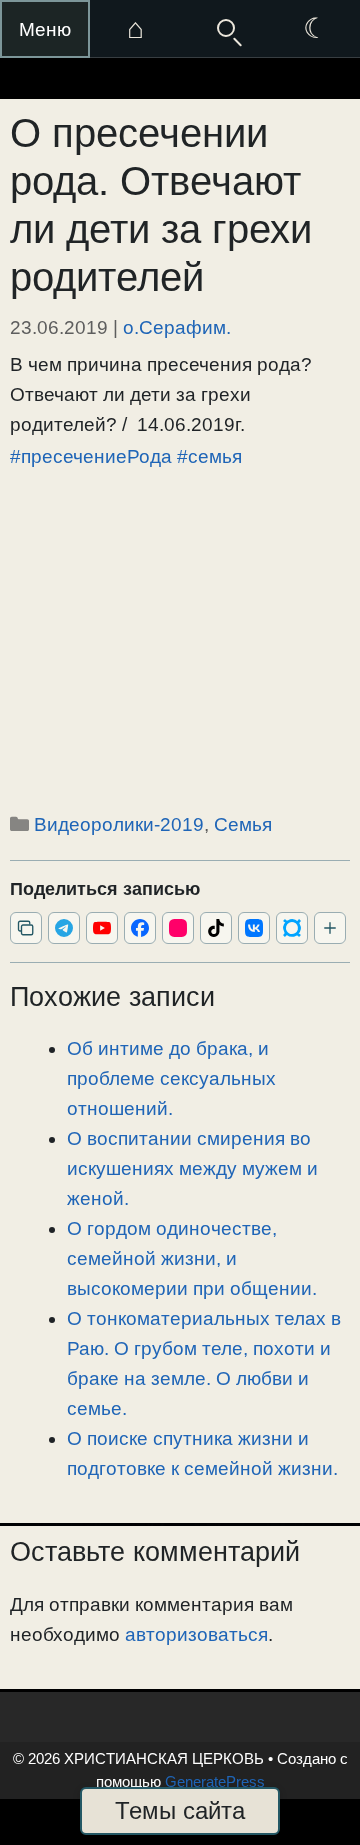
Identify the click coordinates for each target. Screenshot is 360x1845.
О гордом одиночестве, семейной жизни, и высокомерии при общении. (192, 1258)
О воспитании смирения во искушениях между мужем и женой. (192, 1168)
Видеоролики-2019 (119, 824)
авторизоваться (196, 1634)
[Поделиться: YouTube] (102, 928)
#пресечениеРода (91, 456)
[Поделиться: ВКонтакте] (254, 928)
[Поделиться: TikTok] (216, 928)
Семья (243, 824)
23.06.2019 (59, 327)
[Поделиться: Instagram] (178, 928)
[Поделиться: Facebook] (140, 928)
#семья (209, 456)
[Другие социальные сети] (330, 928)
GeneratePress (215, 1781)
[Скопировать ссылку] (26, 928)
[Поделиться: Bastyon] (292, 928)
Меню (45, 29)
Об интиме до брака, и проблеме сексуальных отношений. (171, 1078)
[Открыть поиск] (225, 29)
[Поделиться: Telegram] (64, 928)
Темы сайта (180, 1810)
